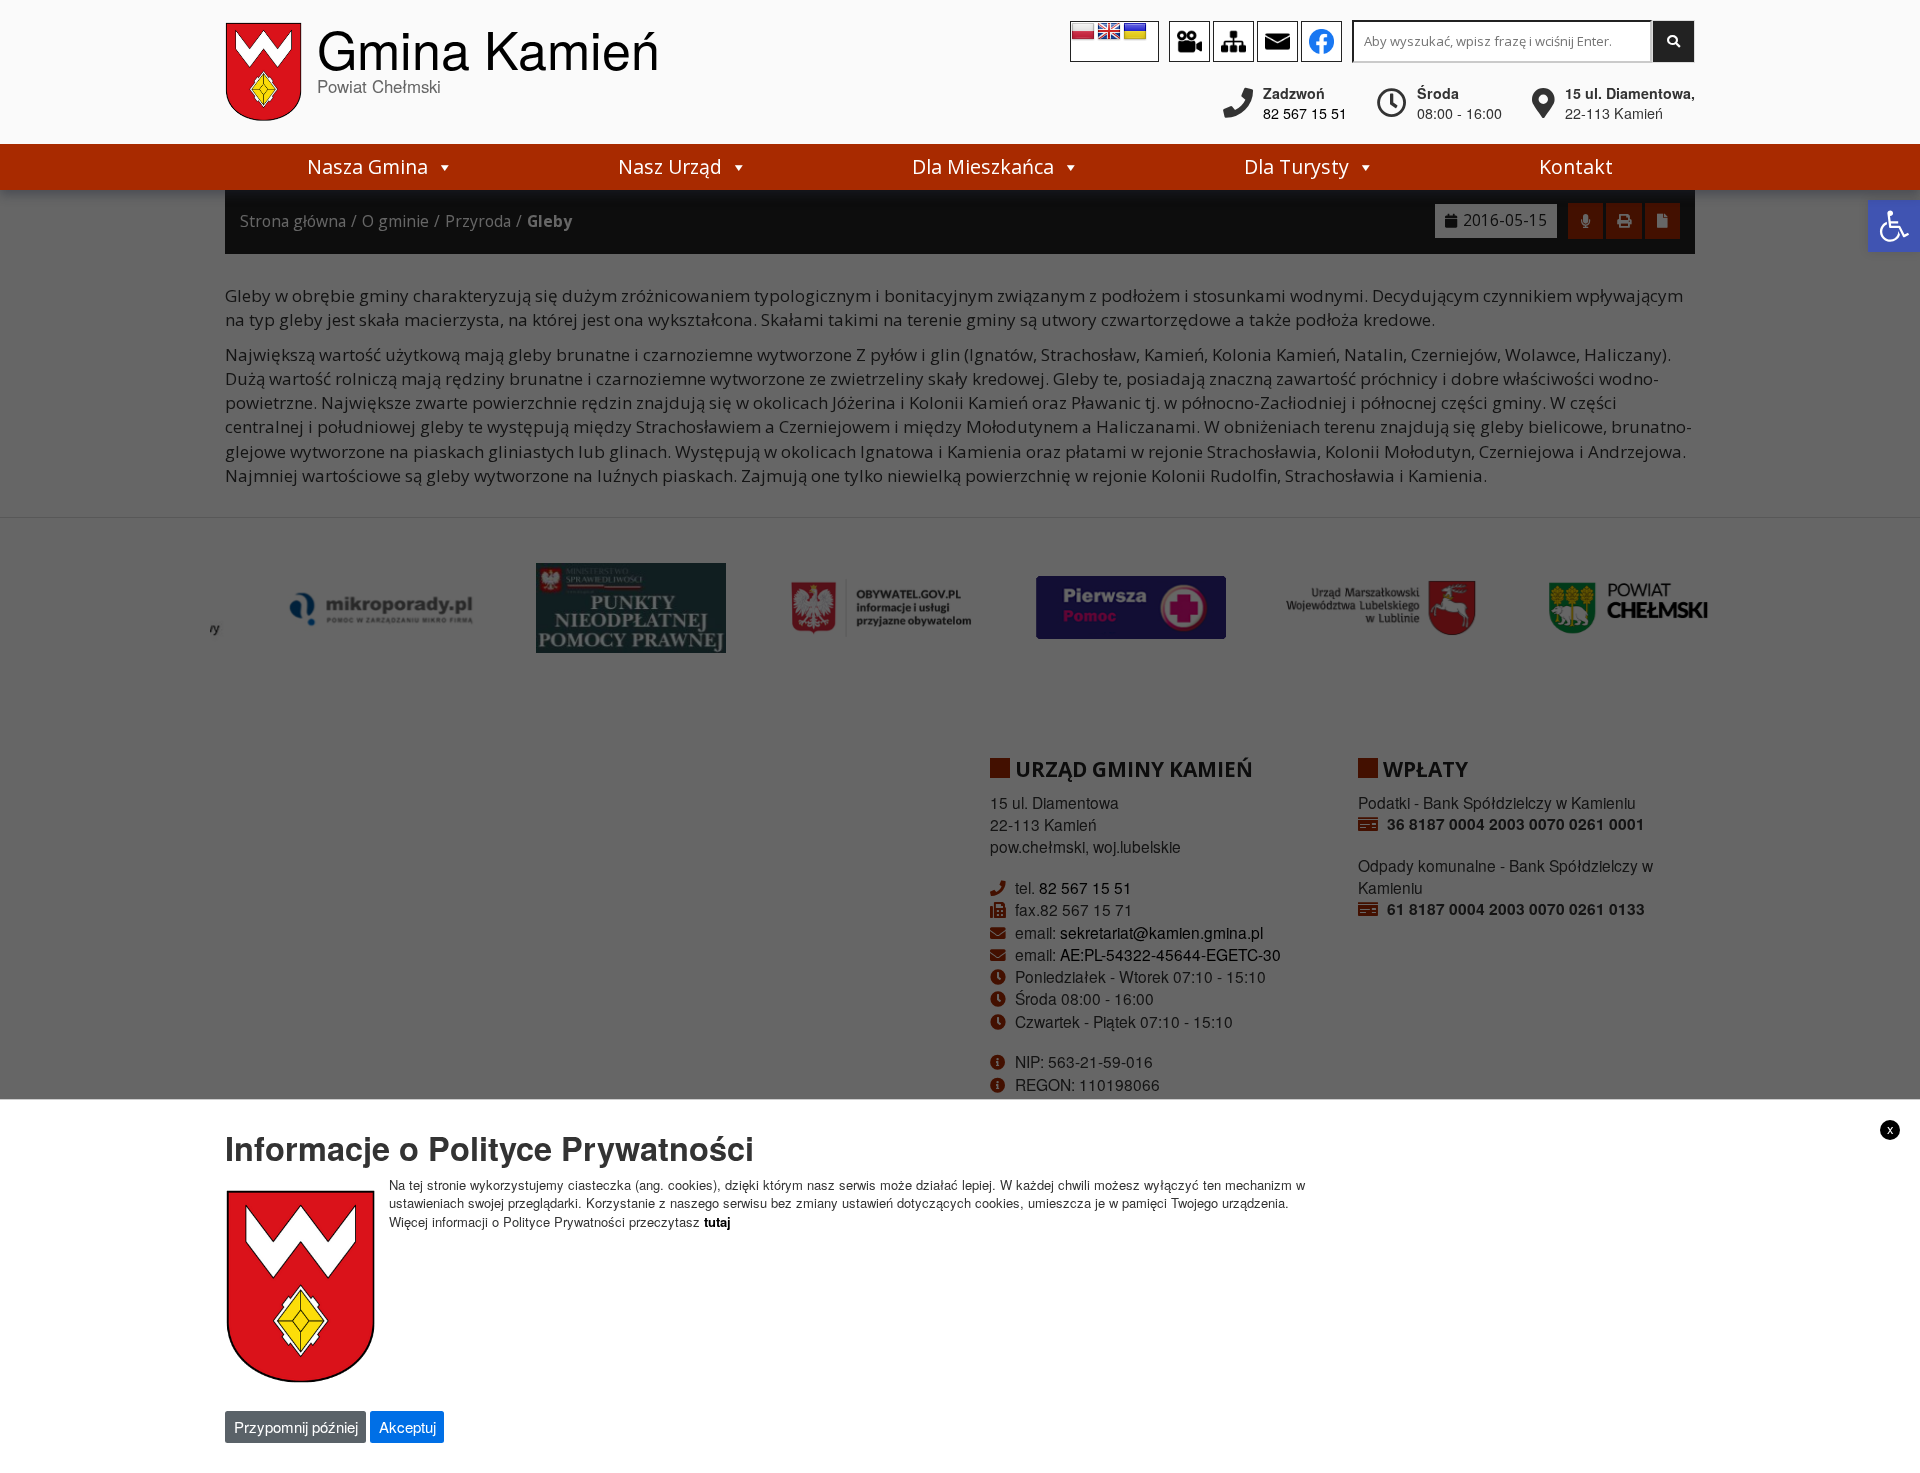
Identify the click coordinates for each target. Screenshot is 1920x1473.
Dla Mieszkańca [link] (983, 166)
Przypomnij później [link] (296, 1426)
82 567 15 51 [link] (1305, 113)
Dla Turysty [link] (1296, 166)
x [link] (1890, 1129)
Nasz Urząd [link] (670, 166)
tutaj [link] (717, 1221)
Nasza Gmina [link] (367, 166)
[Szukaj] (1673, 41)
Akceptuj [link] (407, 1426)
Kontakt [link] (1576, 166)
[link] (1894, 226)
